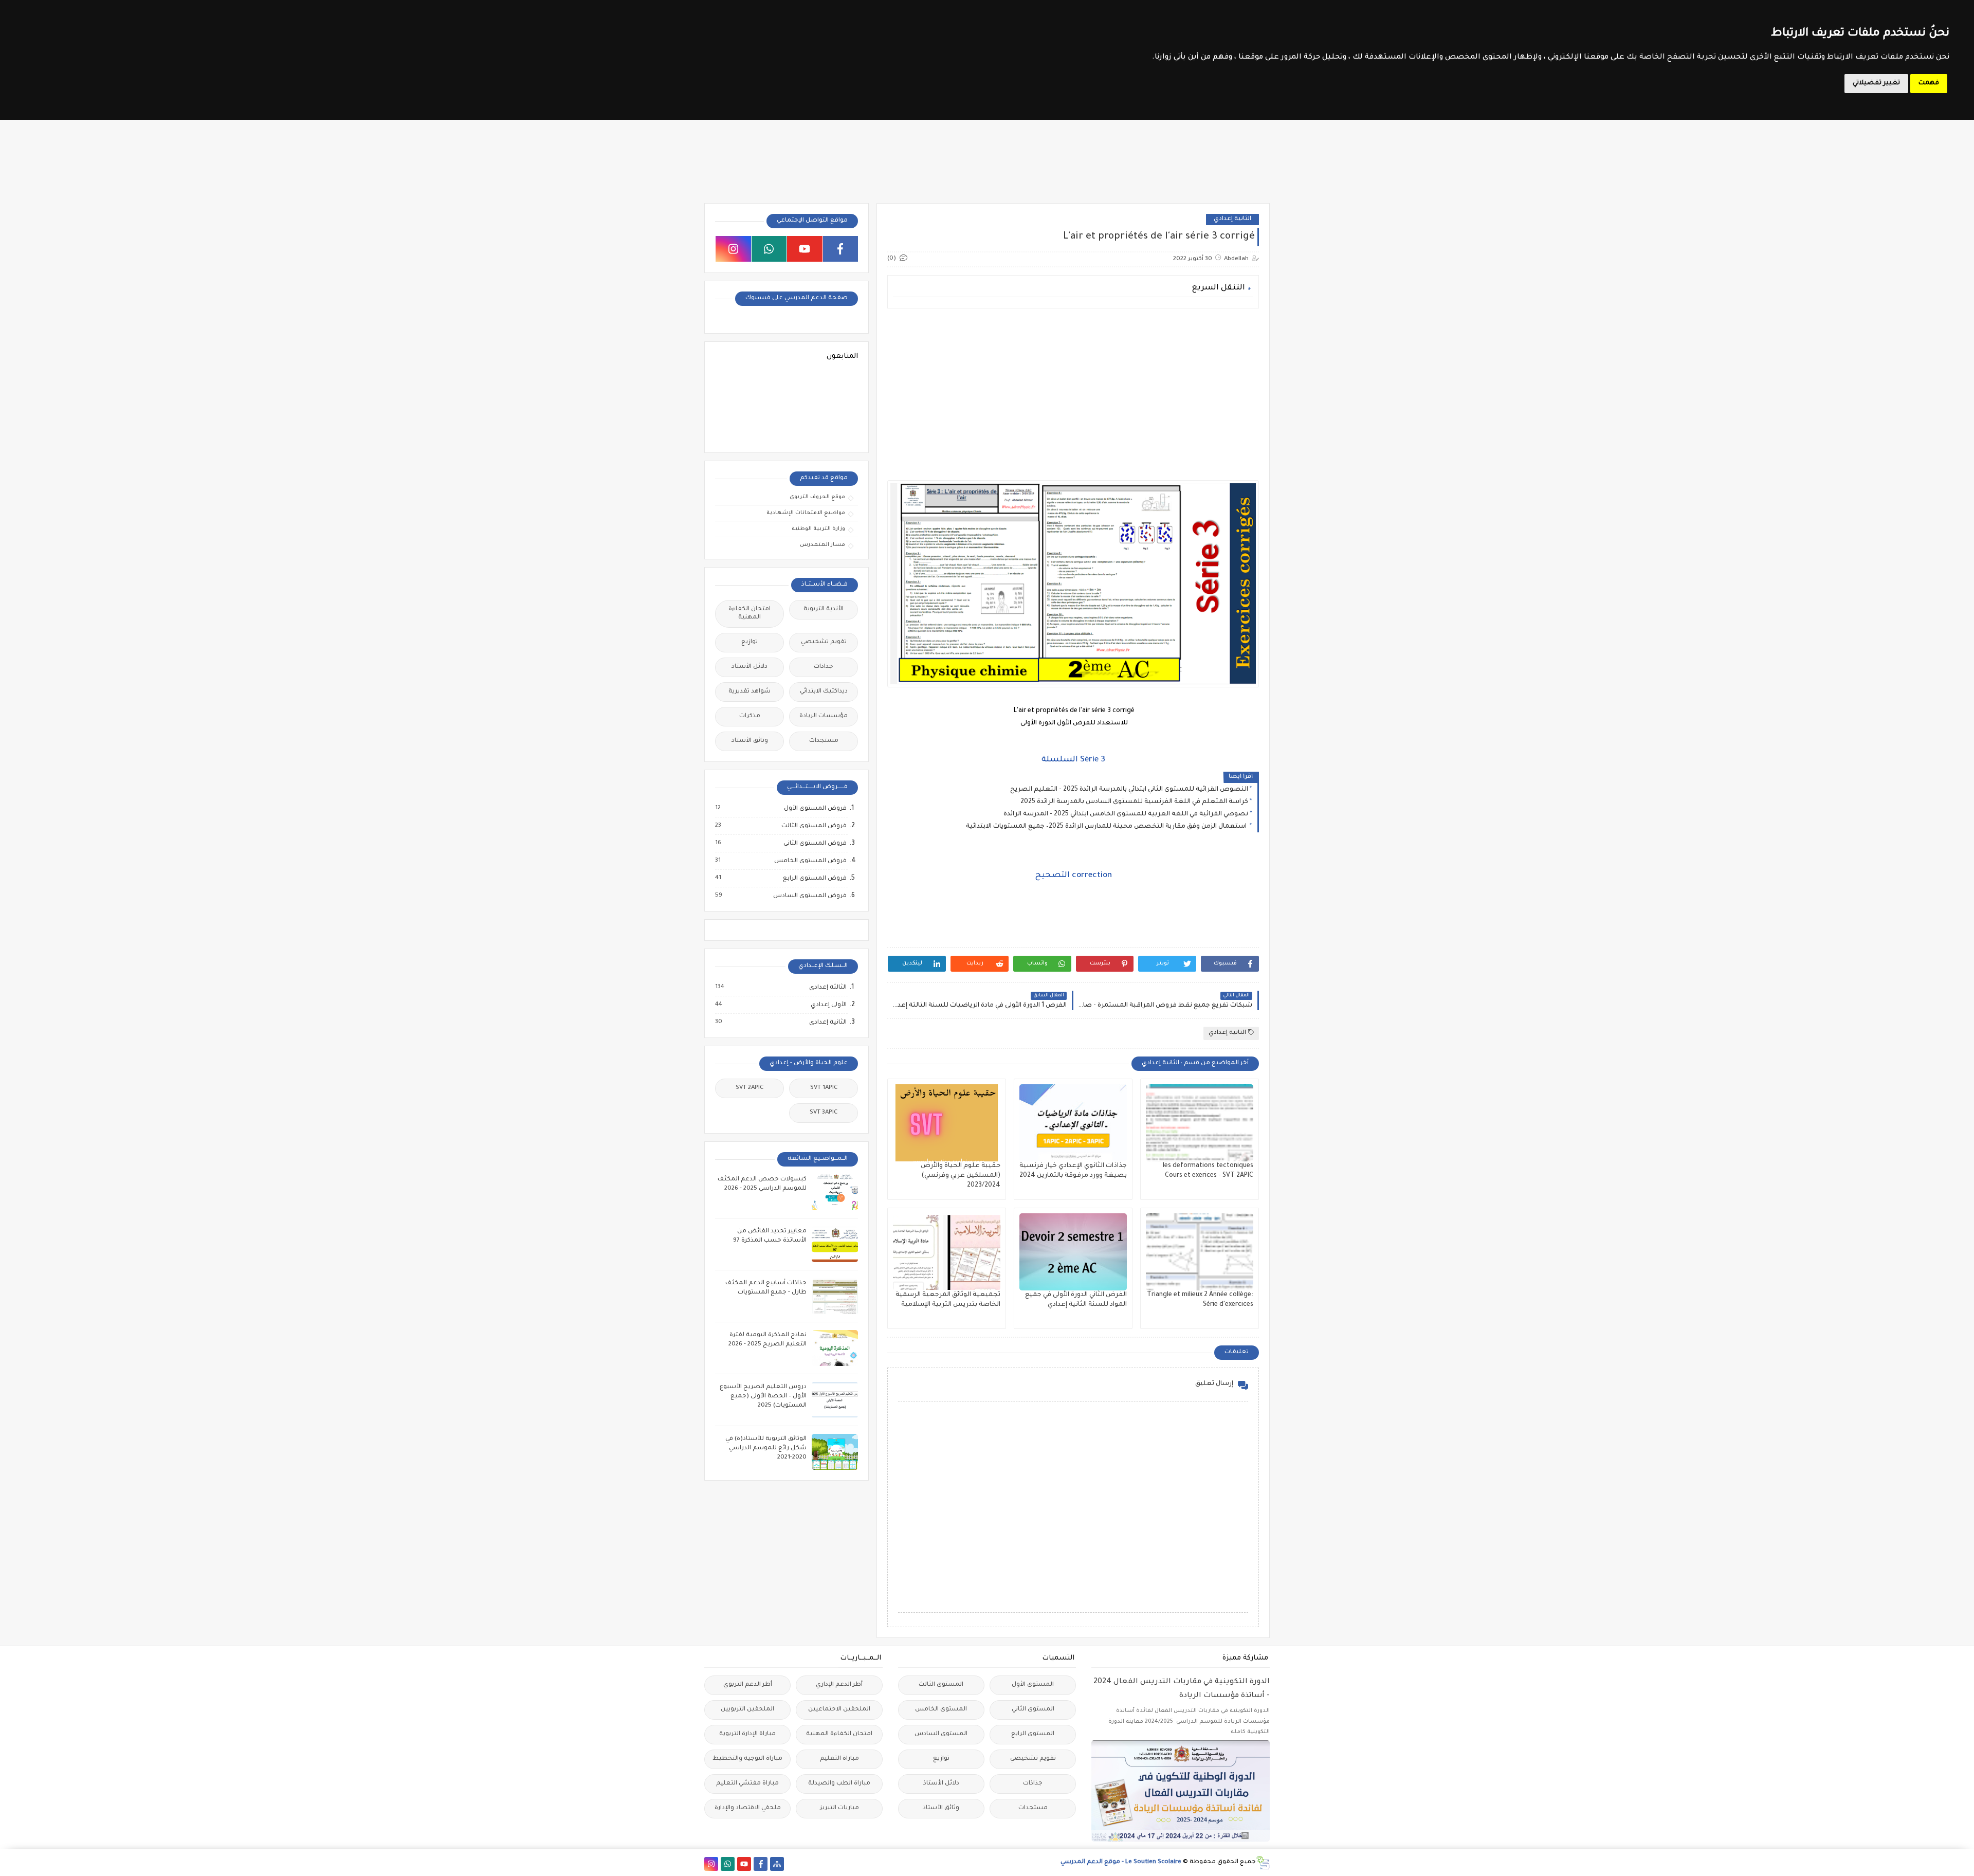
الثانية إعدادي (1232, 219)
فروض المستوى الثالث (814, 826)
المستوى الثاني (1033, 1710)
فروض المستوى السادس (809, 896)
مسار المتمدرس (822, 545)
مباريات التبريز (839, 1808)
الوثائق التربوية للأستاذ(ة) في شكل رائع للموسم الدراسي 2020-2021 (766, 1449)
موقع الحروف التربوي (817, 497)
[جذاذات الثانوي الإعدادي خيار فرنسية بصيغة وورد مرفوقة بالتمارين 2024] (1073, 1123)
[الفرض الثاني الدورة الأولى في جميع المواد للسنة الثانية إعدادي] (1073, 1252)
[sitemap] (777, 1864)
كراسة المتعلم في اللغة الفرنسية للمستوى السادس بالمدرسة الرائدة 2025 (1134, 802)
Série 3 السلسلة (1073, 760)
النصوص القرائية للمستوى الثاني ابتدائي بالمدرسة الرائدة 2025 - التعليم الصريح (1129, 790)
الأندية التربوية (824, 609)
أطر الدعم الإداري (839, 1685)
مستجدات (824, 741)
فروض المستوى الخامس (810, 861)
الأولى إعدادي (828, 1005)
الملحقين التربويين (747, 1710)
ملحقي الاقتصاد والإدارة (748, 1808)
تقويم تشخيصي (824, 642)
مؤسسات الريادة (824, 716)
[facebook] (841, 249)
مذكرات (750, 716)
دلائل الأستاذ (750, 667)
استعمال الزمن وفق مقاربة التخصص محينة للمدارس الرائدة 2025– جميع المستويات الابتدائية (1107, 827)
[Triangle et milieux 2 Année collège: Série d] (1200, 1252)
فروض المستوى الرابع (814, 879)
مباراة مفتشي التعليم (747, 1784)
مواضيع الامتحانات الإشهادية (806, 513)
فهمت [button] (1929, 83)
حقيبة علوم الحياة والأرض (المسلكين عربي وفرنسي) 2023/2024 (961, 1176)
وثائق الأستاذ (750, 741)
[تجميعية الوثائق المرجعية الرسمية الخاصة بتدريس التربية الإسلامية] (947, 1252)
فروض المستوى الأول (815, 809)
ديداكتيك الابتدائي (824, 692)
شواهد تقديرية (750, 692)
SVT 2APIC (750, 1088)
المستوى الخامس (941, 1710)
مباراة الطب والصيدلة (839, 1784)
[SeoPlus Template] (1263, 1863)
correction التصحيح (1073, 876)
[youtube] (805, 249)
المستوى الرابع (1033, 1734)
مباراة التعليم (839, 1759)
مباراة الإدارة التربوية (747, 1734)
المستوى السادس (941, 1734)
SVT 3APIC (824, 1113)
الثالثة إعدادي (827, 988)
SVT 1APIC (824, 1088)
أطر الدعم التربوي (748, 1685)
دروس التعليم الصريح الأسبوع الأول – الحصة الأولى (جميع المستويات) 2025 (763, 1397)
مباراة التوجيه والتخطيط (747, 1759)
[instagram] (733, 249)
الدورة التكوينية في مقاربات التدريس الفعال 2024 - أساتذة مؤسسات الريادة (1182, 1689)
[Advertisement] (1073, 388)
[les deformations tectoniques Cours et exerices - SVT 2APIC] (1200, 1123)
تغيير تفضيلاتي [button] (1876, 83)
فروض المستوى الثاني (815, 844)
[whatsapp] (769, 249)
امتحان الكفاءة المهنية (750, 614)
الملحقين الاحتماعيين (839, 1710)
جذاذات (824, 667)
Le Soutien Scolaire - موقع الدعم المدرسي (1121, 1862)
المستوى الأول (1033, 1685)
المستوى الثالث (941, 1685)
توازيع (750, 642)
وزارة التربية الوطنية (818, 529)
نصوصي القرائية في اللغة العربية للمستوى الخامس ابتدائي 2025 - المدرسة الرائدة (1126, 814)
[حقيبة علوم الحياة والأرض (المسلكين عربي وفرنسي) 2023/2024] (947, 1123)
